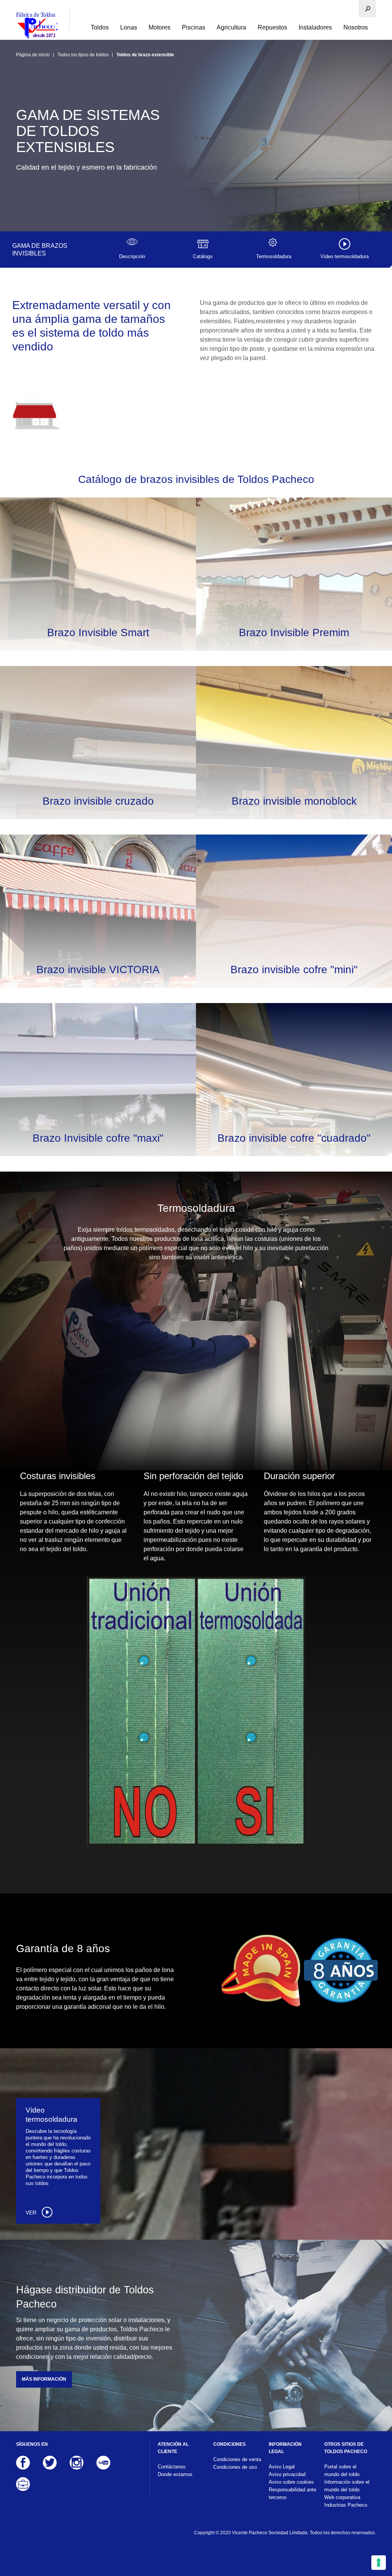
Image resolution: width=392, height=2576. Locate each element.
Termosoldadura (274, 256)
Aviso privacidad (287, 2474)
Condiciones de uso (235, 2467)
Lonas (129, 27)
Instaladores (315, 27)
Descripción (132, 256)
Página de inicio (33, 55)
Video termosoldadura (345, 256)
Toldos (100, 27)
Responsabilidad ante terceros (292, 2493)
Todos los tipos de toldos (83, 55)
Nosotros (356, 27)
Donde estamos (175, 2474)
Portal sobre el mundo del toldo (342, 2470)
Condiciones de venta (237, 2459)
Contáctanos (172, 2467)
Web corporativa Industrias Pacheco (346, 2501)
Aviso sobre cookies (291, 2482)
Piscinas (194, 27)
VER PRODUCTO (98, 590)
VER (32, 2213)
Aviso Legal (282, 2467)
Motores (159, 27)
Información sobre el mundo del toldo (347, 2486)
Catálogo (203, 256)
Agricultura (231, 27)
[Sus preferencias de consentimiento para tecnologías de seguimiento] (379, 2563)
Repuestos (272, 27)
